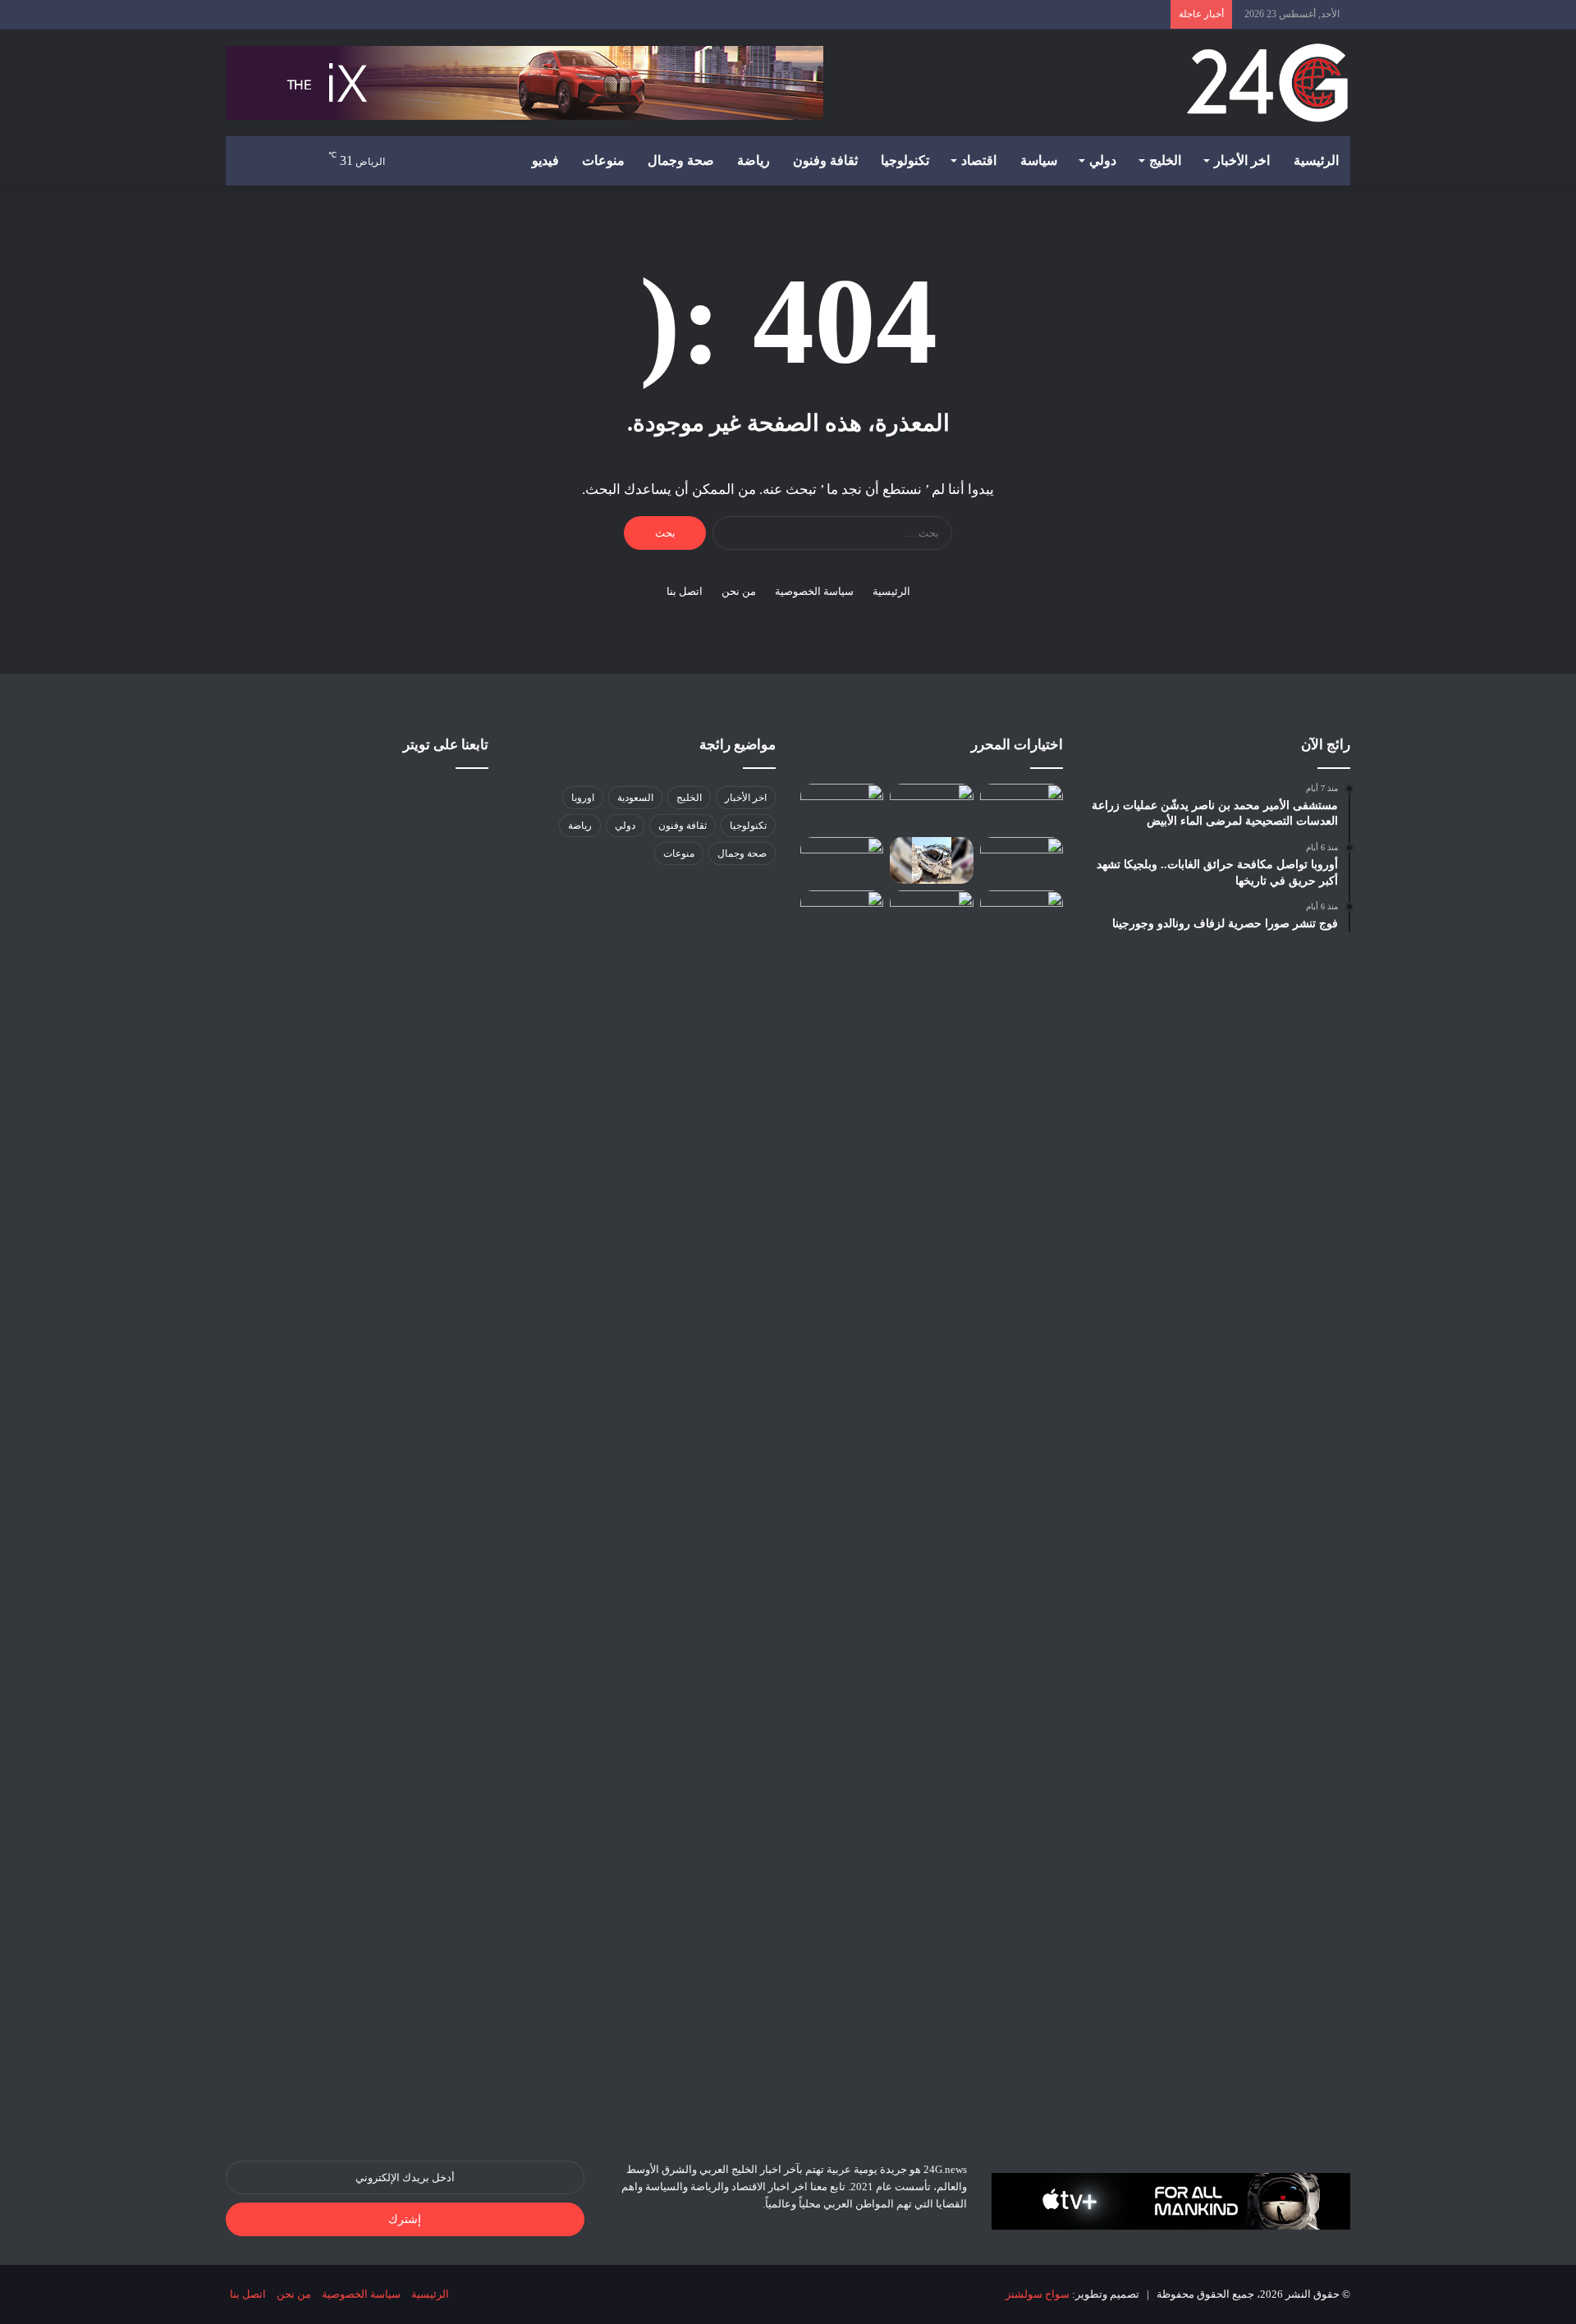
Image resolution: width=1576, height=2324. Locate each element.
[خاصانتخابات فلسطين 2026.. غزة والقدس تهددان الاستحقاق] (1022, 860)
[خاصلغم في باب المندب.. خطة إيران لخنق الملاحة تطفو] (931, 914)
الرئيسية (1316, 160)
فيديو (545, 160)
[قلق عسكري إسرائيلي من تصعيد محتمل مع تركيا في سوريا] (931, 807)
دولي (1103, 160)
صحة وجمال (681, 160)
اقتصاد (979, 160)
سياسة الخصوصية (814, 591)
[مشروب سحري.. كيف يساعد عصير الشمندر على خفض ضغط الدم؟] (1022, 807)
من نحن (739, 591)
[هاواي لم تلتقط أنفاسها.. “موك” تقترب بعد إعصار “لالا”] (842, 807)
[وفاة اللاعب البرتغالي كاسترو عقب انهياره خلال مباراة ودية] (842, 914)
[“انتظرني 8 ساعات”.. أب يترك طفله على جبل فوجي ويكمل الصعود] (842, 860)
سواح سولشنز (1038, 2294)
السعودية (635, 798)
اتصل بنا (685, 591)
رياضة (754, 160)
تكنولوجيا (905, 160)
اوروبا (583, 798)
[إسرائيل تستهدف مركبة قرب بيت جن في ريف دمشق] (931, 860)
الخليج (1165, 160)
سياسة (1039, 160)
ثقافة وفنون (825, 160)
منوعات (603, 160)
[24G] (1267, 83)
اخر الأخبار (1242, 160)
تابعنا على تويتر (446, 745)
